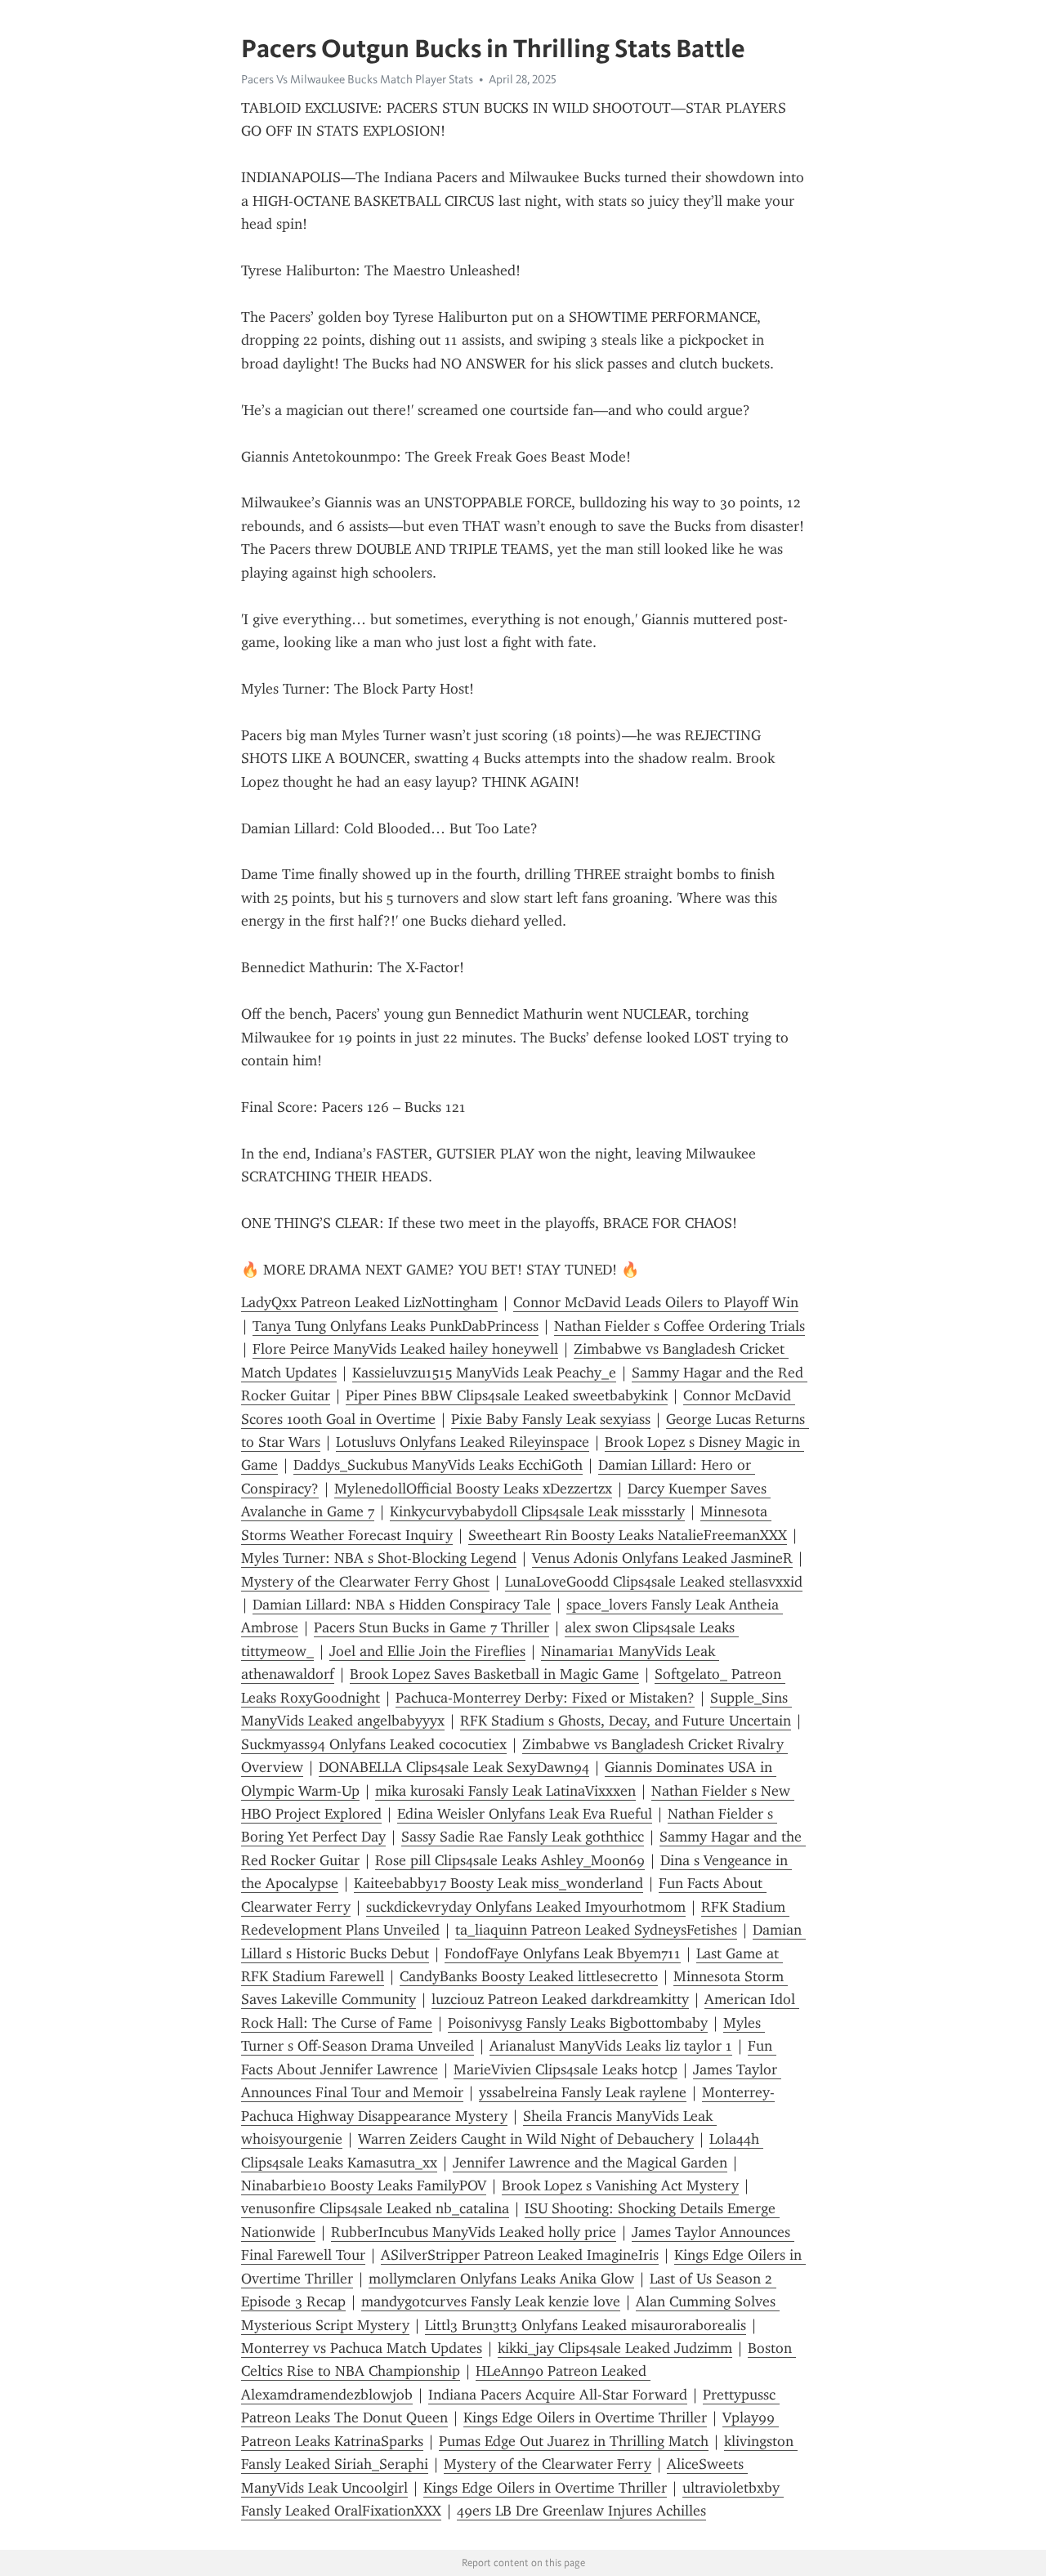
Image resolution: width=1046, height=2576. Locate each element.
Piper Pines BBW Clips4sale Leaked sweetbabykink (507, 1395)
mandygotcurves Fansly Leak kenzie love (491, 2301)
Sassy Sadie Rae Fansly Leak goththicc (523, 1837)
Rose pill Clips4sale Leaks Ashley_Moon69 (510, 1860)
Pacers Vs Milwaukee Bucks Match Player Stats (357, 79)
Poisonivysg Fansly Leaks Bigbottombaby (578, 2023)
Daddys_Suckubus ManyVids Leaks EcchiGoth (438, 1465)
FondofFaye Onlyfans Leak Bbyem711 (563, 1953)
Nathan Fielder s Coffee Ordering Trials (679, 1326)
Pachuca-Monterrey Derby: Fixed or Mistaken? (545, 1698)
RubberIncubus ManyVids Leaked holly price (474, 2232)
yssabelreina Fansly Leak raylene (583, 2092)
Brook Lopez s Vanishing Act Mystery (620, 2185)
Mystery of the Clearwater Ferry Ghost (365, 1582)
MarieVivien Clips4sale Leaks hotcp (565, 2069)
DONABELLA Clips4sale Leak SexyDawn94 (454, 1767)
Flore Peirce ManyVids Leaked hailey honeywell (405, 1349)
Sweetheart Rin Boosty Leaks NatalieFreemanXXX (628, 1535)
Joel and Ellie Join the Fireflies (427, 1651)
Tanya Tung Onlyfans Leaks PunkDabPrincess (396, 1326)
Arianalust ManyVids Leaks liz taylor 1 (611, 2046)
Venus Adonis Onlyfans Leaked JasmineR (662, 1558)
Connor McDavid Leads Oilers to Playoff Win (656, 1302)
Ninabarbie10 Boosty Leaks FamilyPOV (364, 2185)
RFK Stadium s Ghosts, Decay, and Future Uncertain (626, 1721)
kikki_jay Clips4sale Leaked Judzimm (615, 2348)
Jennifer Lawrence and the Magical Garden (590, 2163)
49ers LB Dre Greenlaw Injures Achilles (581, 2511)
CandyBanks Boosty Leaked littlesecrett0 (529, 1976)
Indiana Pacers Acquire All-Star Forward (558, 2395)
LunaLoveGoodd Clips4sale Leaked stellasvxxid (654, 1582)
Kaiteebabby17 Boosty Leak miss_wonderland (498, 1883)
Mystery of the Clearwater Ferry (548, 2464)
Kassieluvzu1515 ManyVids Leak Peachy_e (484, 1373)
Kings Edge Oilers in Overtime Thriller (585, 2418)
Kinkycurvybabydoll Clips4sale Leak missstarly (537, 1511)
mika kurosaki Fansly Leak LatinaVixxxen (505, 1791)
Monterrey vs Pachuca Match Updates (362, 2348)
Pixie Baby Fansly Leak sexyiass (551, 1419)
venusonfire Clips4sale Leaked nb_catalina (375, 2208)
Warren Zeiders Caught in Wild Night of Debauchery (526, 2139)
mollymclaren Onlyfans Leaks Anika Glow (501, 2279)
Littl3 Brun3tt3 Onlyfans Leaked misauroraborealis (586, 2325)
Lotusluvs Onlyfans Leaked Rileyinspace (463, 1442)
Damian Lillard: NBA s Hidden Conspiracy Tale (402, 1605)
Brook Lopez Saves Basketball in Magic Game (494, 1674)
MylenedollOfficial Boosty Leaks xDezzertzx (473, 1489)
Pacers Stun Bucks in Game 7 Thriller (431, 1627)
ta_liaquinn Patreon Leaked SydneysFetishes (596, 1930)
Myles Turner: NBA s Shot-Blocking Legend (379, 1558)
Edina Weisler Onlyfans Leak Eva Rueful (525, 1814)
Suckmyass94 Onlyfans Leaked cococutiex (374, 1744)
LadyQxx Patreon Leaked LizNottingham (369, 1302)
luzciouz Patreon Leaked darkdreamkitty (560, 1999)
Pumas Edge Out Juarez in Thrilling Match (574, 2441)
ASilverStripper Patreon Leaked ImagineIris (520, 2255)
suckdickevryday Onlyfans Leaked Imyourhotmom (526, 1907)
